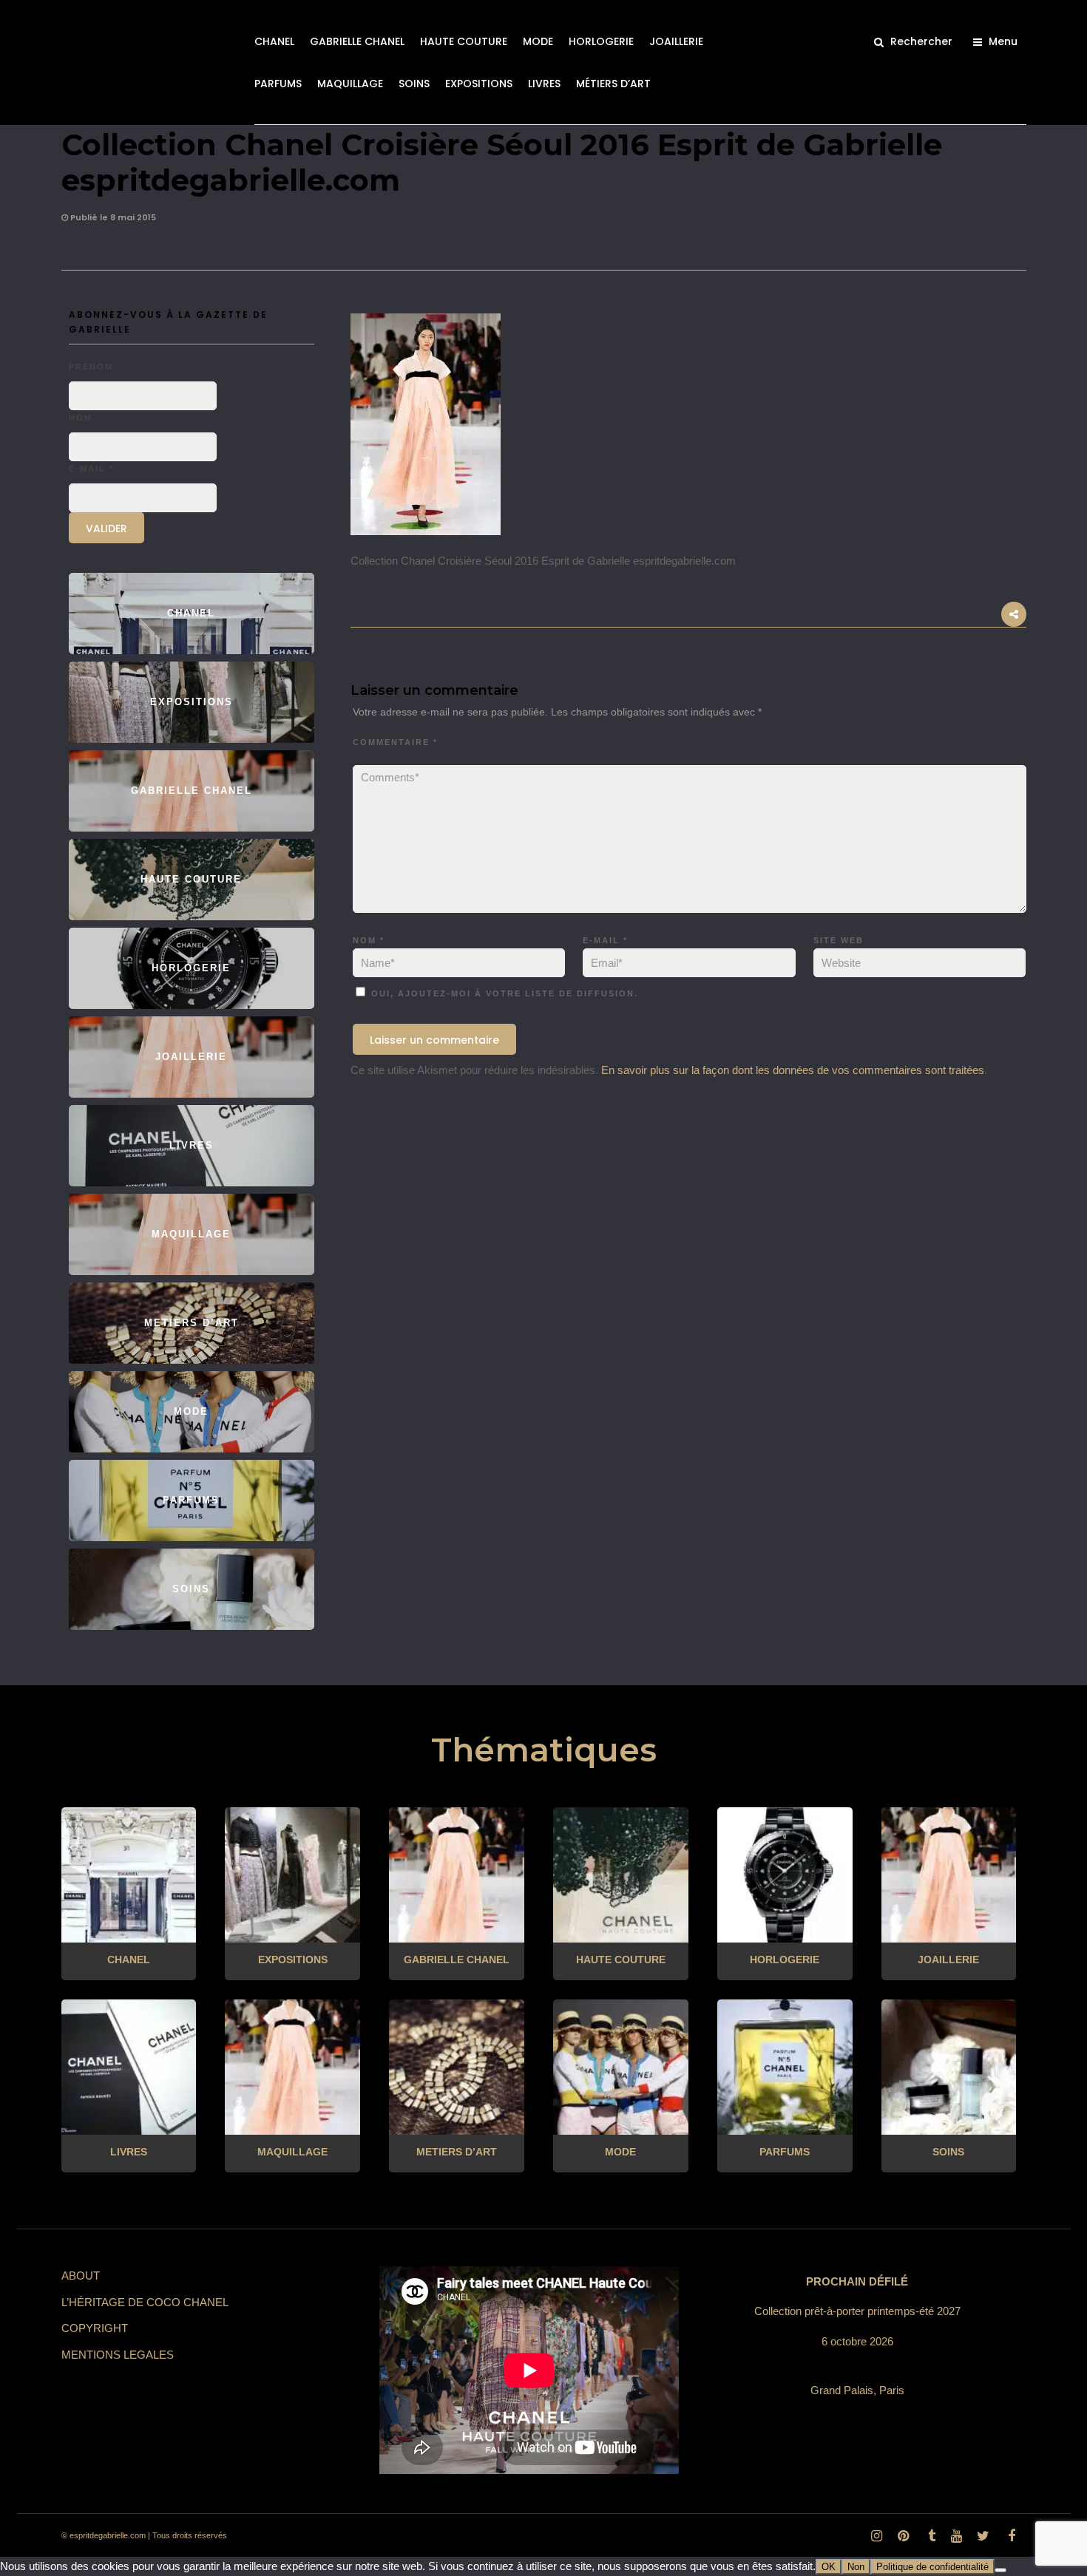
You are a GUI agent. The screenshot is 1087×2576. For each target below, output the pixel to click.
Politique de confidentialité (932, 2567)
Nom (369, 940)
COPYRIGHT (95, 2328)
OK (829, 2567)
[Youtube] (956, 2536)
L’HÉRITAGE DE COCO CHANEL (145, 2302)
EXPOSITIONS (479, 84)
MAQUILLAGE (350, 84)
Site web (839, 940)
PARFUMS (278, 84)
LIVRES (544, 84)
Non (856, 2567)
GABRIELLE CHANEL (357, 41)
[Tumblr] (929, 2536)
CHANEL (274, 41)
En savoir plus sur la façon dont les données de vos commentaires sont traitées (793, 1070)
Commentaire (395, 742)
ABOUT (81, 2276)
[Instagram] (876, 2536)
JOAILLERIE (676, 41)
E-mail (605, 940)
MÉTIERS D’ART (613, 84)
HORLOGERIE (601, 41)
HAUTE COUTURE (464, 41)
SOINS (414, 84)
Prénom (91, 367)
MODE (538, 41)
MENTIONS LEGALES (118, 2355)
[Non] (1000, 2570)
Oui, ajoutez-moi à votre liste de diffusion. (503, 993)
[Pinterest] (903, 2536)
